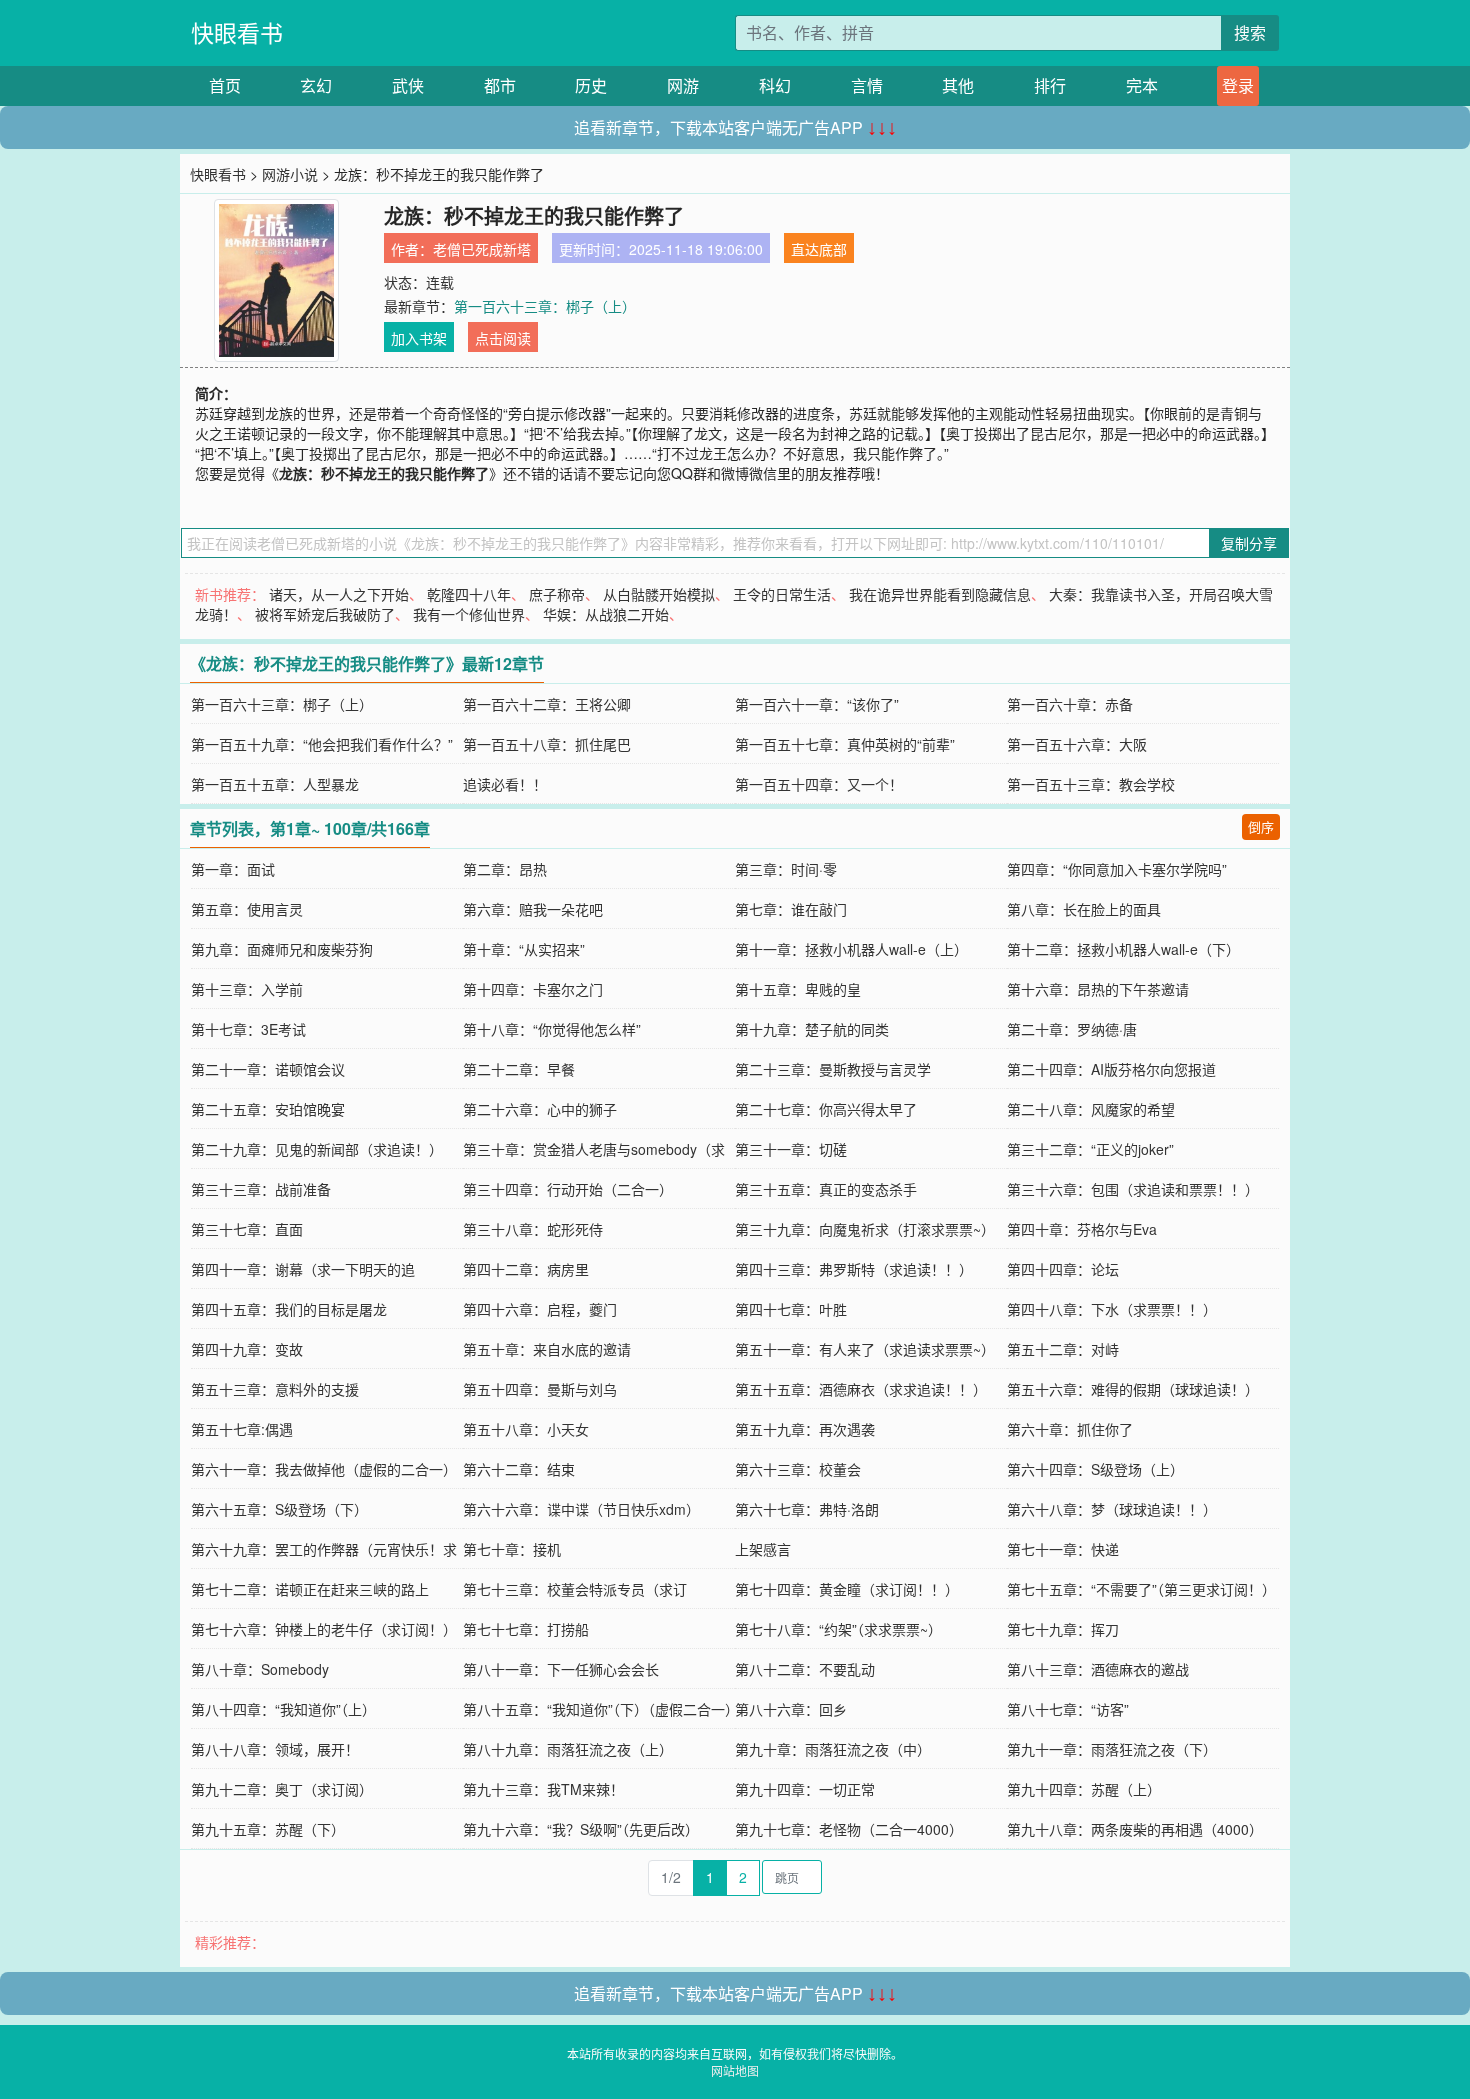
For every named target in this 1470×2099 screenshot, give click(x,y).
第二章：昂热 (505, 869)
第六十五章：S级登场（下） (279, 1509)
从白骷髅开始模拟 (659, 594)
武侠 (408, 85)
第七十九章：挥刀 (1063, 1629)
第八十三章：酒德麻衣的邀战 (1098, 1669)
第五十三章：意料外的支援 (275, 1389)
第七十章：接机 (512, 1549)
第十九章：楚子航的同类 (812, 1029)
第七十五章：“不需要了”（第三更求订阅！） (1141, 1589)
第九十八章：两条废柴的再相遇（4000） (1135, 1829)
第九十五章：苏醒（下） (268, 1829)
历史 (591, 85)
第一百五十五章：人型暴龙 (275, 784)
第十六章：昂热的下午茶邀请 (1098, 989)
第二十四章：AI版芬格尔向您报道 (1111, 1069)
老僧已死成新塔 (482, 249)
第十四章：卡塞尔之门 (533, 989)
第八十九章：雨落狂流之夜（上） (568, 1749)
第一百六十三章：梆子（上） (545, 306)
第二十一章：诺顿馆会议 (268, 1069)
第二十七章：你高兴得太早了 (826, 1109)
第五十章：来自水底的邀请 (547, 1349)
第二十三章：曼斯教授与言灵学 (833, 1069)
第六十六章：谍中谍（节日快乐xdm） (581, 1509)
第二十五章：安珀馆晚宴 (268, 1109)
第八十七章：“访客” (1068, 1709)
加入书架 (419, 338)
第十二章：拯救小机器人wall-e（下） (1123, 949)
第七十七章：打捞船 (526, 1629)
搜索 (1250, 32)
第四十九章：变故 (247, 1349)
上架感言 (763, 1549)
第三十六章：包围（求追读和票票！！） (1133, 1189)
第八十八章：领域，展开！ (275, 1749)
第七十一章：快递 (1063, 1549)
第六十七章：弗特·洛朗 (807, 1509)
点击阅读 (503, 338)
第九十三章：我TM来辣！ (543, 1789)
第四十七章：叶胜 (791, 1309)
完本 (1142, 85)
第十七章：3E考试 (248, 1029)
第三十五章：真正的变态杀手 (826, 1189)
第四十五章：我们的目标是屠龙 (289, 1309)
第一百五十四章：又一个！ (819, 784)
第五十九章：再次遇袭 (805, 1429)
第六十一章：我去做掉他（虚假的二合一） (324, 1469)
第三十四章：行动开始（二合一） (568, 1189)
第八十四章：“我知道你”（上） (283, 1709)
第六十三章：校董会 (798, 1469)
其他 (958, 85)
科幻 (775, 85)
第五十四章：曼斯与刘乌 (540, 1389)
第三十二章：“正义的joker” (1090, 1149)
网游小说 (290, 174)
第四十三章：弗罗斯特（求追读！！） (854, 1269)
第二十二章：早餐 (519, 1069)
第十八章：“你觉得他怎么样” (552, 1029)
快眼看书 (237, 32)
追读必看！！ (505, 784)
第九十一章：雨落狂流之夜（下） (1112, 1749)
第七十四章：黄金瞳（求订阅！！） (847, 1589)
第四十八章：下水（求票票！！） (1112, 1309)
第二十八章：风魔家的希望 (1091, 1109)
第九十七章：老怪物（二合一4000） (849, 1829)
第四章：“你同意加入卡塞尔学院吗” (1117, 869)
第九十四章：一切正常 (805, 1789)
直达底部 (819, 249)
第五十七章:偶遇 (242, 1429)
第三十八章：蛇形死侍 (533, 1229)
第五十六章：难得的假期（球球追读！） (1133, 1389)
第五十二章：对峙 (1063, 1349)
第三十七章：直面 (247, 1229)
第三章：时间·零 (786, 869)
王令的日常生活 (782, 594)
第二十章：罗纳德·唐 (1072, 1029)
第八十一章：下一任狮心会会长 (561, 1669)
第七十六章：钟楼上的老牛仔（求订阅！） (324, 1629)
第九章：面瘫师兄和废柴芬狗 (282, 949)
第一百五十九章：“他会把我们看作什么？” (322, 744)
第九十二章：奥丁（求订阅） (282, 1789)
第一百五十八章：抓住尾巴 (547, 744)
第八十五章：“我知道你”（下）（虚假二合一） (601, 1709)
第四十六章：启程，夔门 (540, 1309)
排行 (1050, 85)
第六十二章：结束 (519, 1469)
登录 (1238, 85)
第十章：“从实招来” (524, 949)
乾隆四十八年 (469, 594)
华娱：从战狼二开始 (606, 614)
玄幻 (316, 85)
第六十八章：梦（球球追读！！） (1112, 1509)
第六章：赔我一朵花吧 (533, 909)
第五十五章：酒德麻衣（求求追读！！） (861, 1389)
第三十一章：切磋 (791, 1149)
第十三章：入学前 (247, 989)
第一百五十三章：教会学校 (1091, 784)
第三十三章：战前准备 (261, 1189)
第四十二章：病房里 (526, 1269)
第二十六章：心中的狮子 (540, 1109)
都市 (500, 85)
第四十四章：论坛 (1063, 1269)
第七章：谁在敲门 (791, 909)
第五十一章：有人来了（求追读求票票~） (865, 1349)
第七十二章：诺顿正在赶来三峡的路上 (310, 1589)
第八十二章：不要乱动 (805, 1669)
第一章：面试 (233, 869)
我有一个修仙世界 (469, 614)
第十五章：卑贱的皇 (798, 989)
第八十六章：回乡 (791, 1709)
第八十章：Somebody (260, 1669)
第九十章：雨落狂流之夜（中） (833, 1749)
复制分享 (1249, 543)
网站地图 (735, 2070)
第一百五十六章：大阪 (1077, 744)
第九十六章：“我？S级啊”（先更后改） (581, 1829)
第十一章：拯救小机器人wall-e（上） (851, 949)
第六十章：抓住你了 (1070, 1429)
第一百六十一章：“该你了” (817, 704)
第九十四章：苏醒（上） (1084, 1789)
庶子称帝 (557, 594)
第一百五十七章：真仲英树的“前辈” (845, 744)
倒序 (1261, 826)
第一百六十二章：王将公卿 (547, 704)
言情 (867, 85)
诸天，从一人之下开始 (339, 594)
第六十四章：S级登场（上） (1095, 1469)
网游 (683, 85)
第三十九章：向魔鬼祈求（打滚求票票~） (865, 1229)
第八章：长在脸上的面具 (1084, 909)
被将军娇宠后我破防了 (325, 614)
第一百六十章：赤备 (1070, 704)
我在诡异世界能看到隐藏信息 (940, 594)
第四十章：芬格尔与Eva (1082, 1229)
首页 (225, 85)
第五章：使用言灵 (247, 909)
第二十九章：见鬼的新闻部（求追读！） (317, 1149)
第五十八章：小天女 (526, 1429)
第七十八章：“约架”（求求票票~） (838, 1629)
